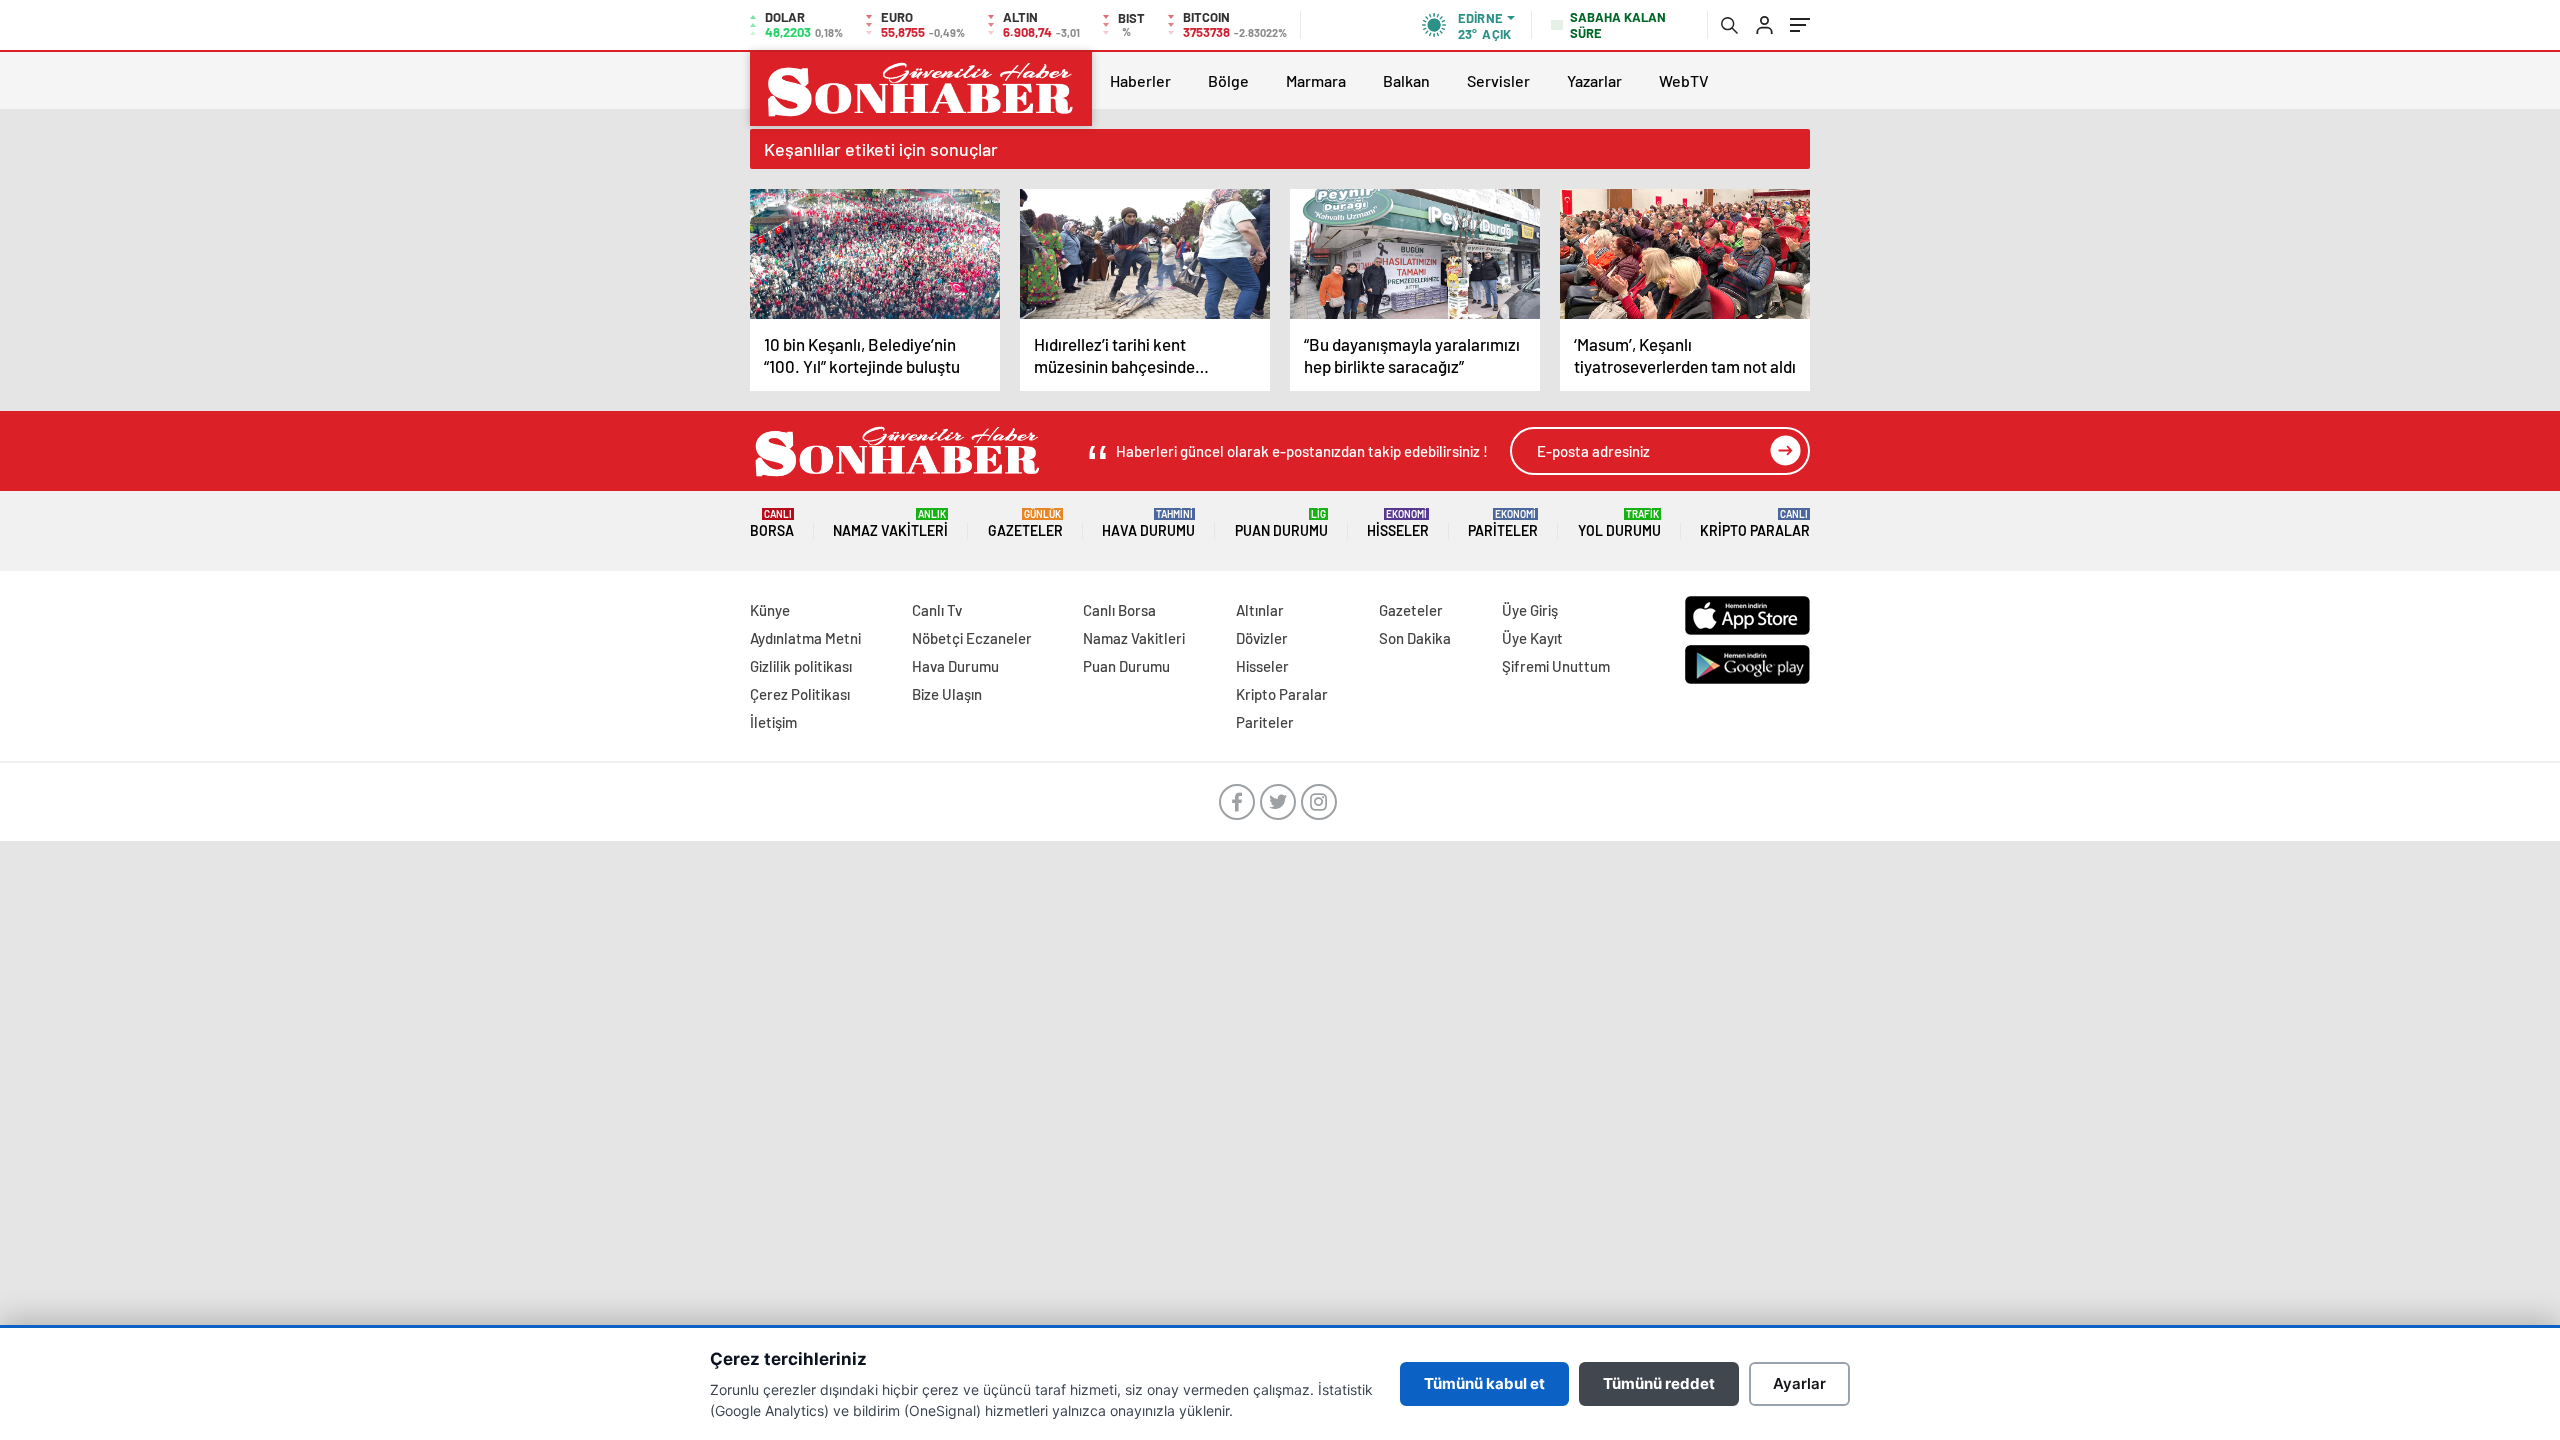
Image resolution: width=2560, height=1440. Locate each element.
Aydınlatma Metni (805, 638)
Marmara (1316, 80)
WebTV (1684, 80)
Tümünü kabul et (1484, 1383)
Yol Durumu (1619, 523)
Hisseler (1398, 523)
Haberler (1140, 80)
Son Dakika (1415, 638)
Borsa (772, 523)
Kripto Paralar (1755, 523)
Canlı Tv (937, 610)
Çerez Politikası (800, 694)
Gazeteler (1025, 523)
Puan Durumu (1281, 523)
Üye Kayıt (1532, 638)
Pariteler (1503, 523)
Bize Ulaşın (947, 694)
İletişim (773, 722)
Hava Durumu (1148, 523)
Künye (770, 610)
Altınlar (1260, 610)
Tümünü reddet (1659, 1383)
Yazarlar (1594, 80)
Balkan (1406, 80)
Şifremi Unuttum (1556, 666)
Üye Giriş (1530, 610)
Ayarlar (1799, 1383)
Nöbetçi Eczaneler (972, 638)
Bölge (1228, 80)
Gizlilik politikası (801, 666)
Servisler (1498, 80)
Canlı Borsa (1119, 610)
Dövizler (1262, 638)
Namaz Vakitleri (890, 523)
